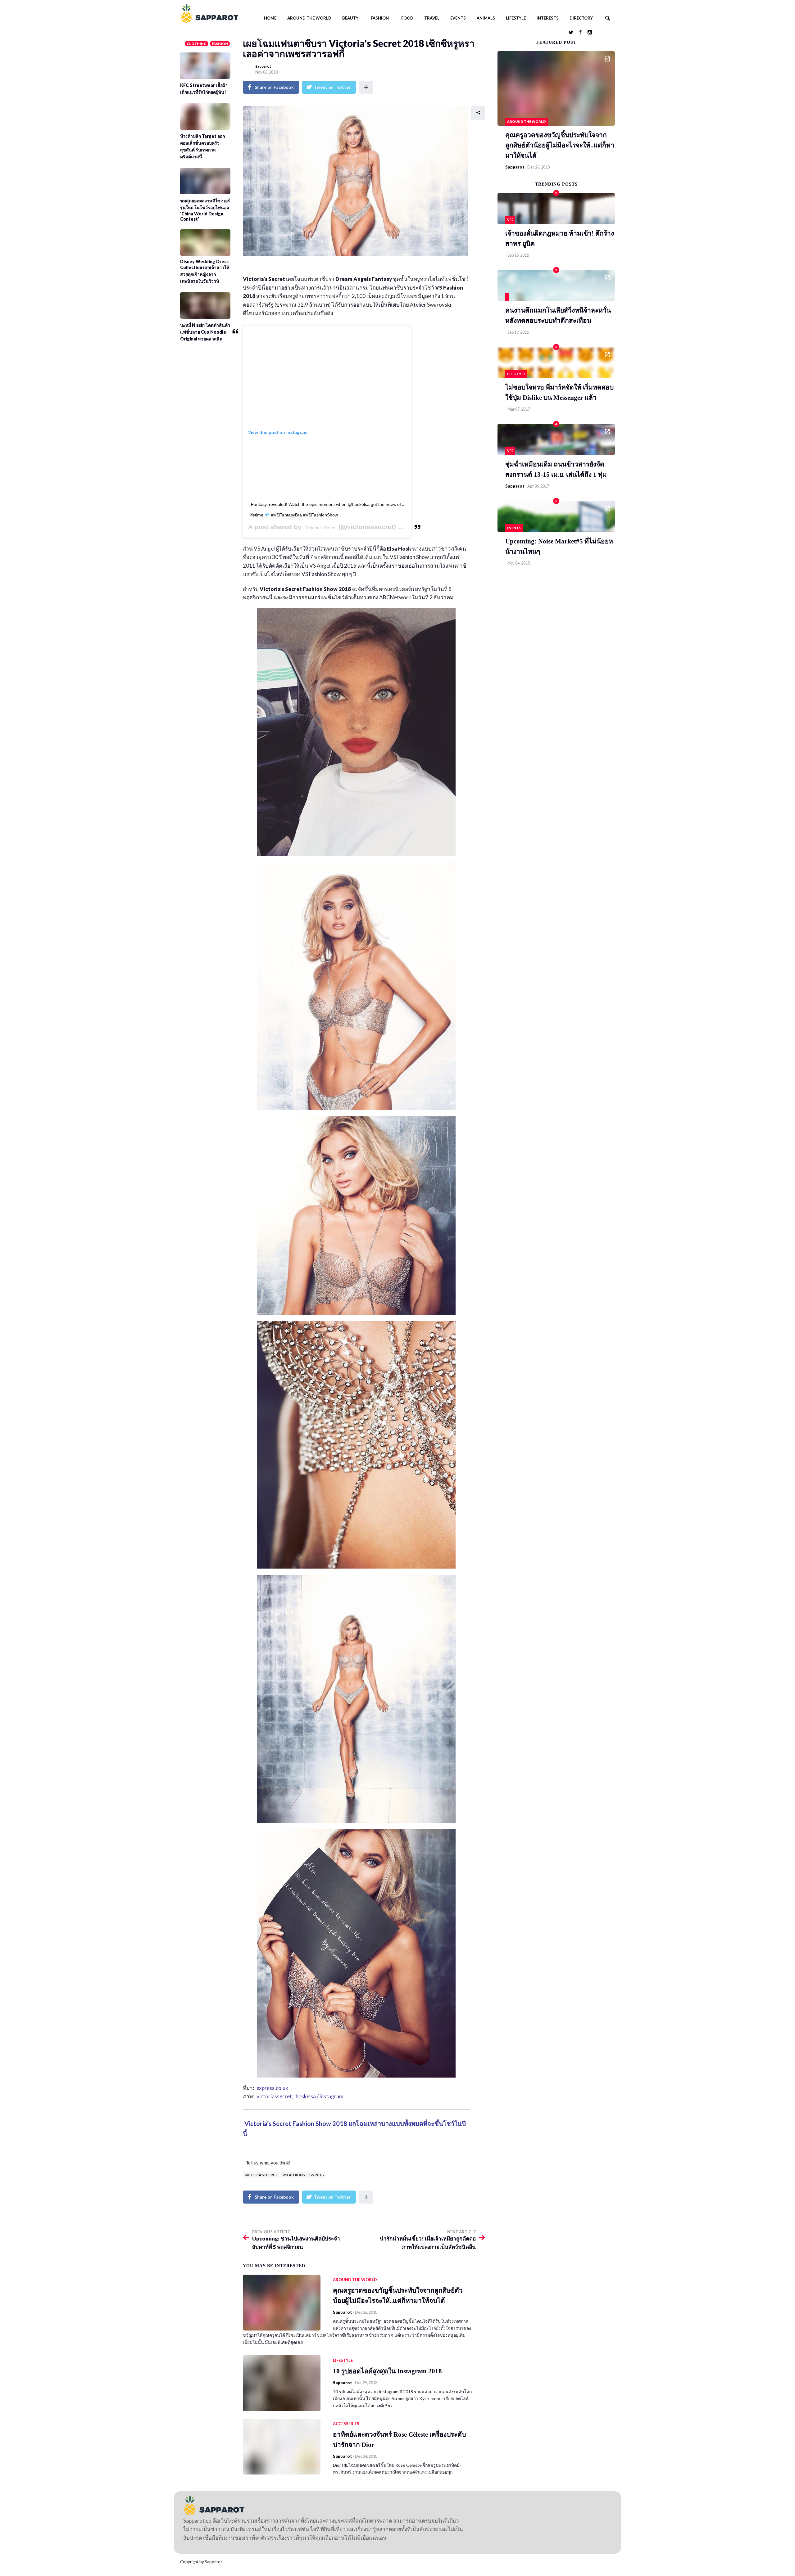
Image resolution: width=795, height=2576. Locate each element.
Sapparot (263, 66)
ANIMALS (486, 18)
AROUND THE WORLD (309, 18)
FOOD (407, 18)
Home (270, 18)
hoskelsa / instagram (320, 2096)
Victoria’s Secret (321, 528)
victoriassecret (274, 2096)
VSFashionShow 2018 (303, 2175)
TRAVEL (432, 18)
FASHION (380, 18)
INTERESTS (548, 18)
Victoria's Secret (261, 2175)
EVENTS (458, 18)
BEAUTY (350, 18)
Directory (581, 18)
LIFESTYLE (516, 18)
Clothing (197, 44)
